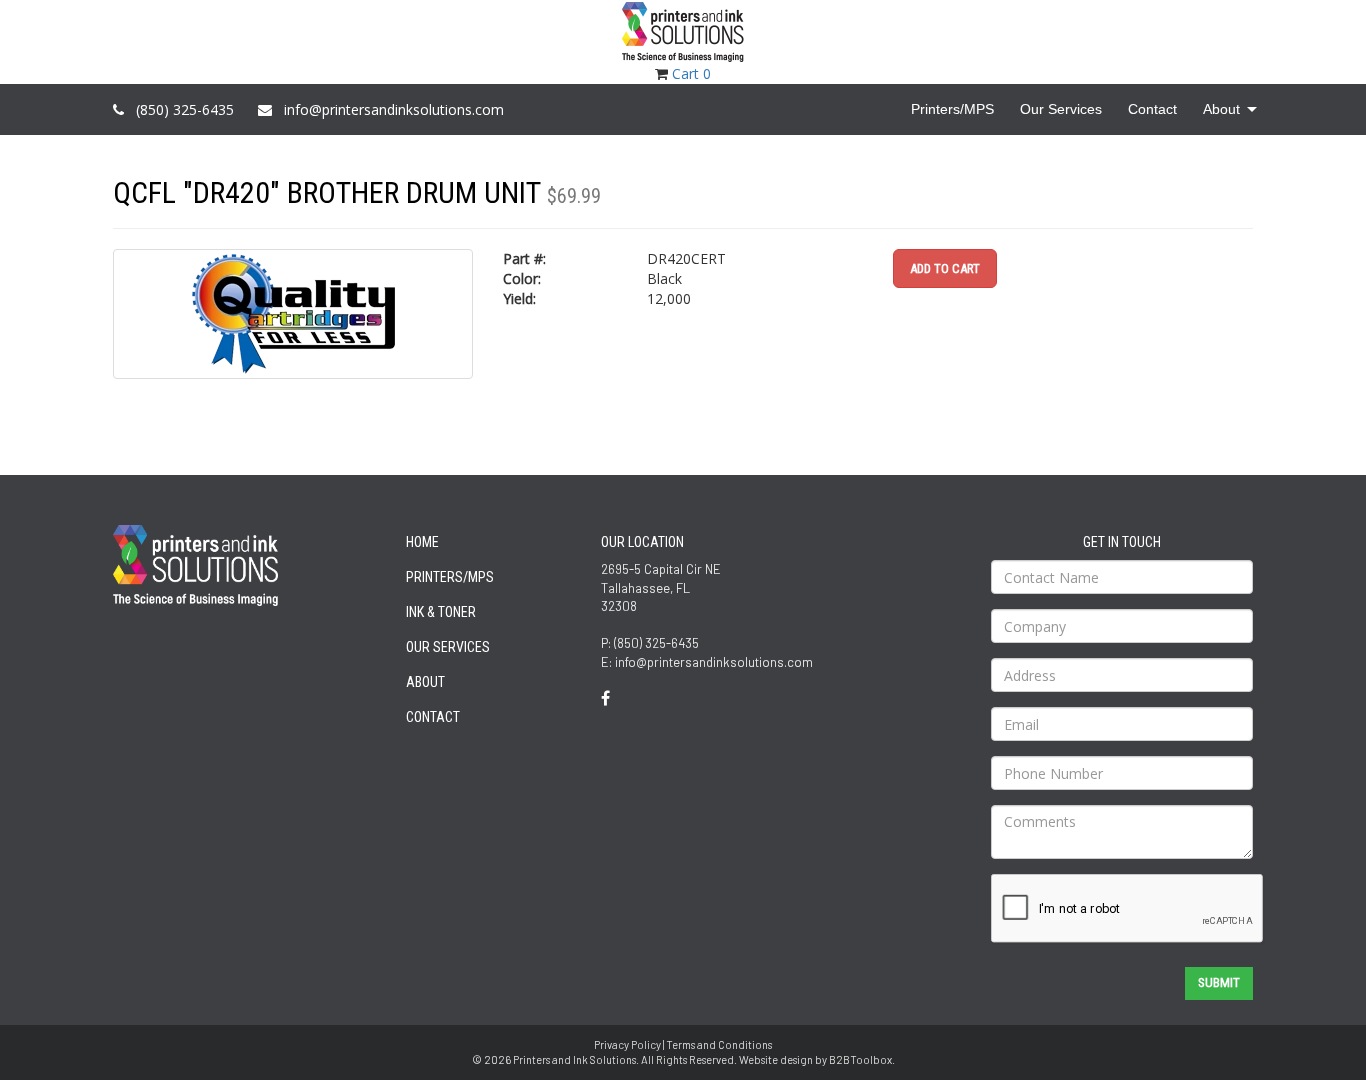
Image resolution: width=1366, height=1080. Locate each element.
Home (422, 542)
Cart (691, 73)
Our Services (448, 647)
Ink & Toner (441, 612)
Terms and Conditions (719, 1044)
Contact (433, 717)
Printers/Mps (450, 577)
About (425, 682)
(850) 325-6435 (185, 109)
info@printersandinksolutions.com (394, 109)
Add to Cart (945, 268)
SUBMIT (1219, 982)
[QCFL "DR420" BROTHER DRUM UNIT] (293, 314)
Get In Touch (1122, 542)
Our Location (642, 542)
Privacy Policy (627, 1044)
